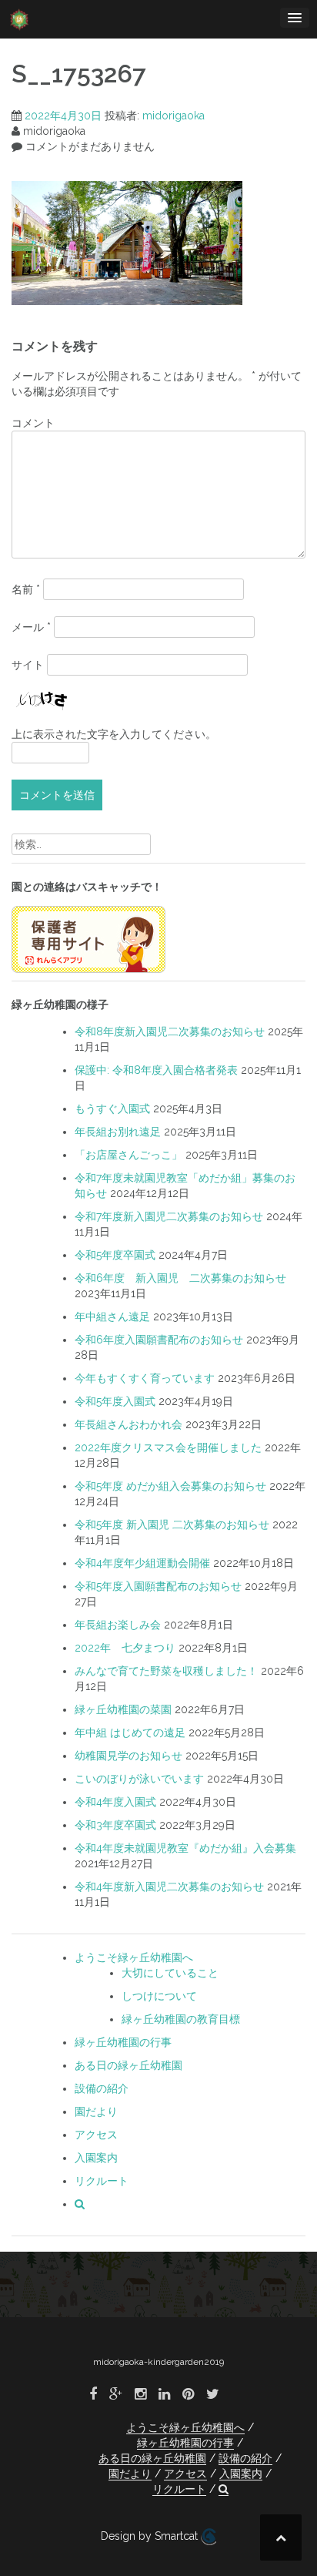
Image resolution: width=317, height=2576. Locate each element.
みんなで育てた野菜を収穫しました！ (166, 1671)
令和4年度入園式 (115, 1802)
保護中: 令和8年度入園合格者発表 (156, 1070)
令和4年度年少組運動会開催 (142, 1563)
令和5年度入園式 (115, 1401)
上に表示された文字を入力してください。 (114, 734)
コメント (33, 423)
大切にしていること (170, 1973)
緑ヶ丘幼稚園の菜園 (123, 1709)
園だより (96, 2111)
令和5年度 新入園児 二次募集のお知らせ (172, 1524)
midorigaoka (174, 116)
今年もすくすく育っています (145, 1378)
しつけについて (159, 1996)
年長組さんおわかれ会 (128, 1424)
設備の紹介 (102, 2088)
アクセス (96, 2135)
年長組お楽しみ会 (118, 1625)
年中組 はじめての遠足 (130, 1732)
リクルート (102, 2181)
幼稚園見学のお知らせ (128, 1756)
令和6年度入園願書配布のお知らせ (159, 1340)
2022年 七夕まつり (125, 1648)
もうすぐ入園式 (112, 1109)
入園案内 (96, 2158)
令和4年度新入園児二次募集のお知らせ (169, 1887)
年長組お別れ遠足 (118, 1132)
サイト (28, 665)
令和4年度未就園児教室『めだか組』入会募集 (185, 1848)
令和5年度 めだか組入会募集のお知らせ (170, 1486)
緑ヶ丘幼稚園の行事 (123, 2042)
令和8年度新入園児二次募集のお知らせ (170, 1031)
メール (31, 627)
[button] (80, 2204)
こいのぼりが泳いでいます (139, 1779)
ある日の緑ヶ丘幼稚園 (128, 2065)
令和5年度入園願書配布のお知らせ (158, 1586)
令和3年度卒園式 (115, 1825)
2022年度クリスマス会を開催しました (168, 1447)
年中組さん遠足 (112, 1317)
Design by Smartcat (151, 2536)
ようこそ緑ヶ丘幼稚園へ (134, 1957)
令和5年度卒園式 (115, 1255)
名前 (26, 589)
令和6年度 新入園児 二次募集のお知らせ (180, 1278)
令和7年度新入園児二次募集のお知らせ (169, 1216)
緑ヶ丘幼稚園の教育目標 (181, 2019)
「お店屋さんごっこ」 (128, 1155)
